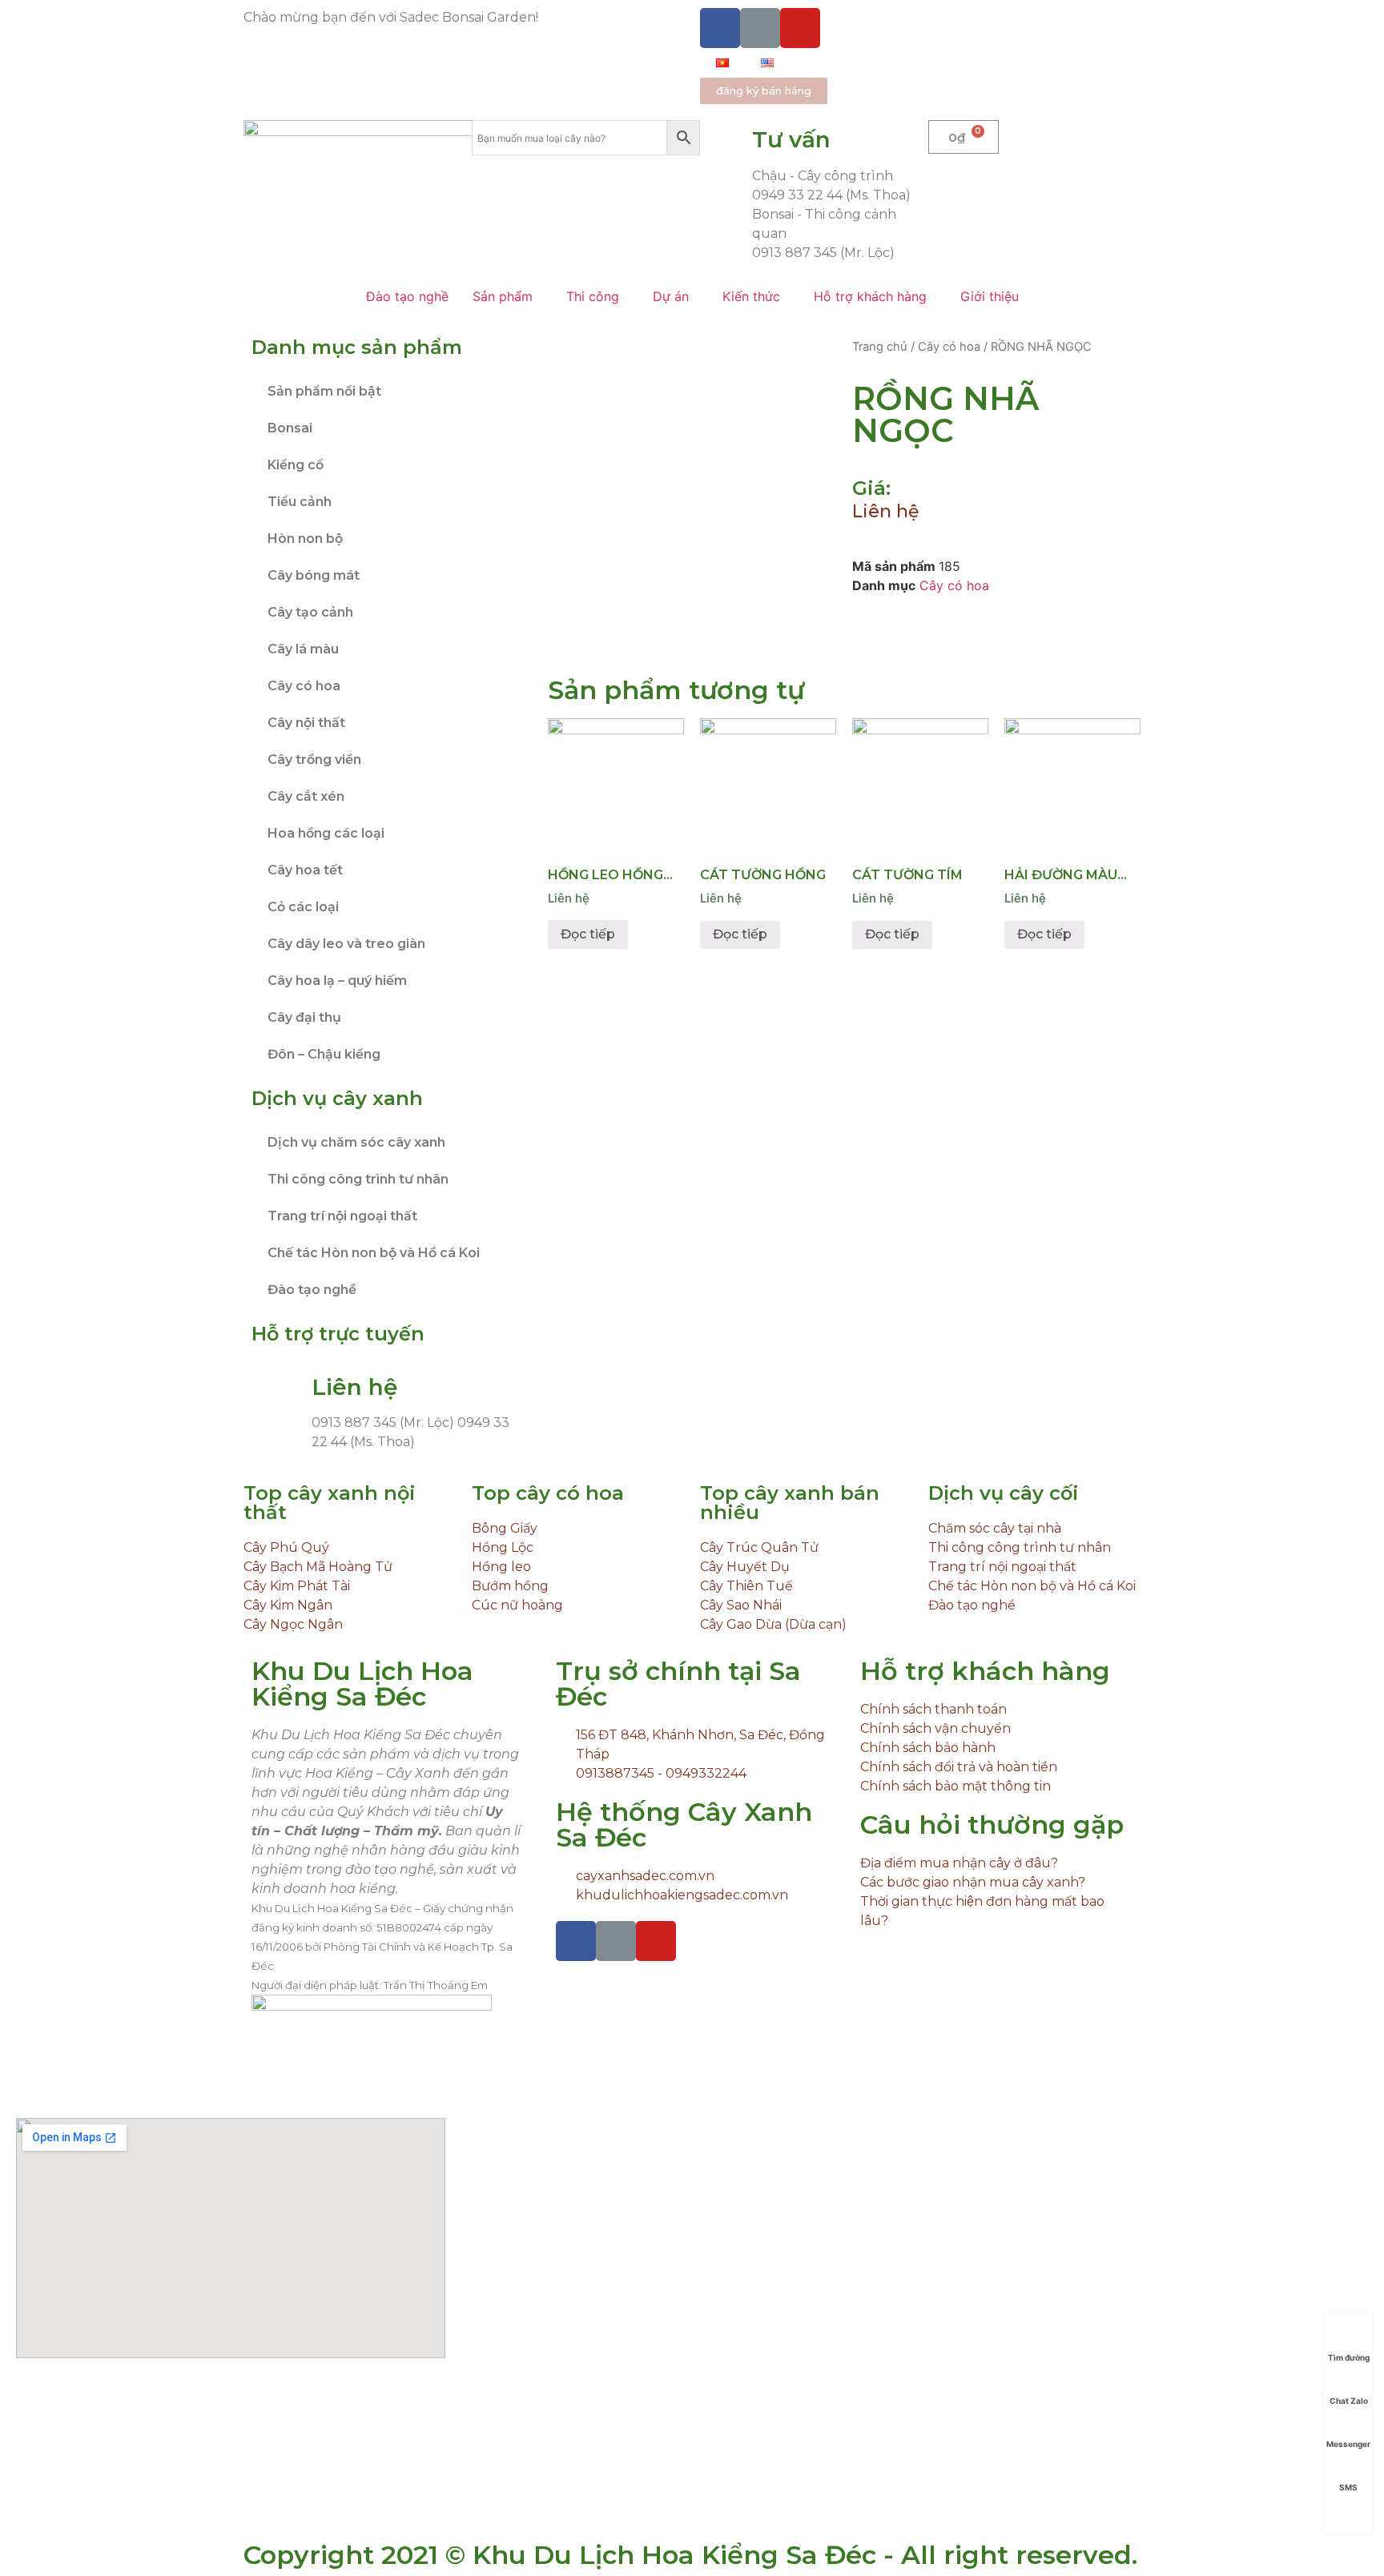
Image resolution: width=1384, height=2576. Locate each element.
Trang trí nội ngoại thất (342, 1216)
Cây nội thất (306, 723)
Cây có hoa (304, 686)
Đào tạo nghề (312, 1290)
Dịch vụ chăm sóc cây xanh (356, 1142)
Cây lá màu (303, 649)
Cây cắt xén (306, 796)
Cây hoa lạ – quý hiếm (337, 981)
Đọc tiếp (588, 934)
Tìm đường (1349, 2357)
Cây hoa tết (305, 870)
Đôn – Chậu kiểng (324, 1054)
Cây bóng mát (314, 575)
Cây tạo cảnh (310, 612)
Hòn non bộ (305, 539)
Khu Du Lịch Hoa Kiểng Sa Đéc (362, 1684)
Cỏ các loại (303, 907)
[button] (764, 91)
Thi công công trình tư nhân (358, 1179)
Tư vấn (791, 139)
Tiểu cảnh (300, 502)
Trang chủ (880, 347)
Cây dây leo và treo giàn (346, 944)
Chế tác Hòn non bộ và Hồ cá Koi (374, 1253)
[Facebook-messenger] (760, 28)
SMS (1348, 2487)
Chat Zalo (1349, 2401)
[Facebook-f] (720, 28)
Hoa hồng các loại (326, 833)
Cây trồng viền (314, 760)
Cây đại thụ (304, 1017)
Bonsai (290, 428)
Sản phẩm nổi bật (324, 391)
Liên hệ (885, 511)
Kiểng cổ (296, 465)
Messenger (1348, 2444)
